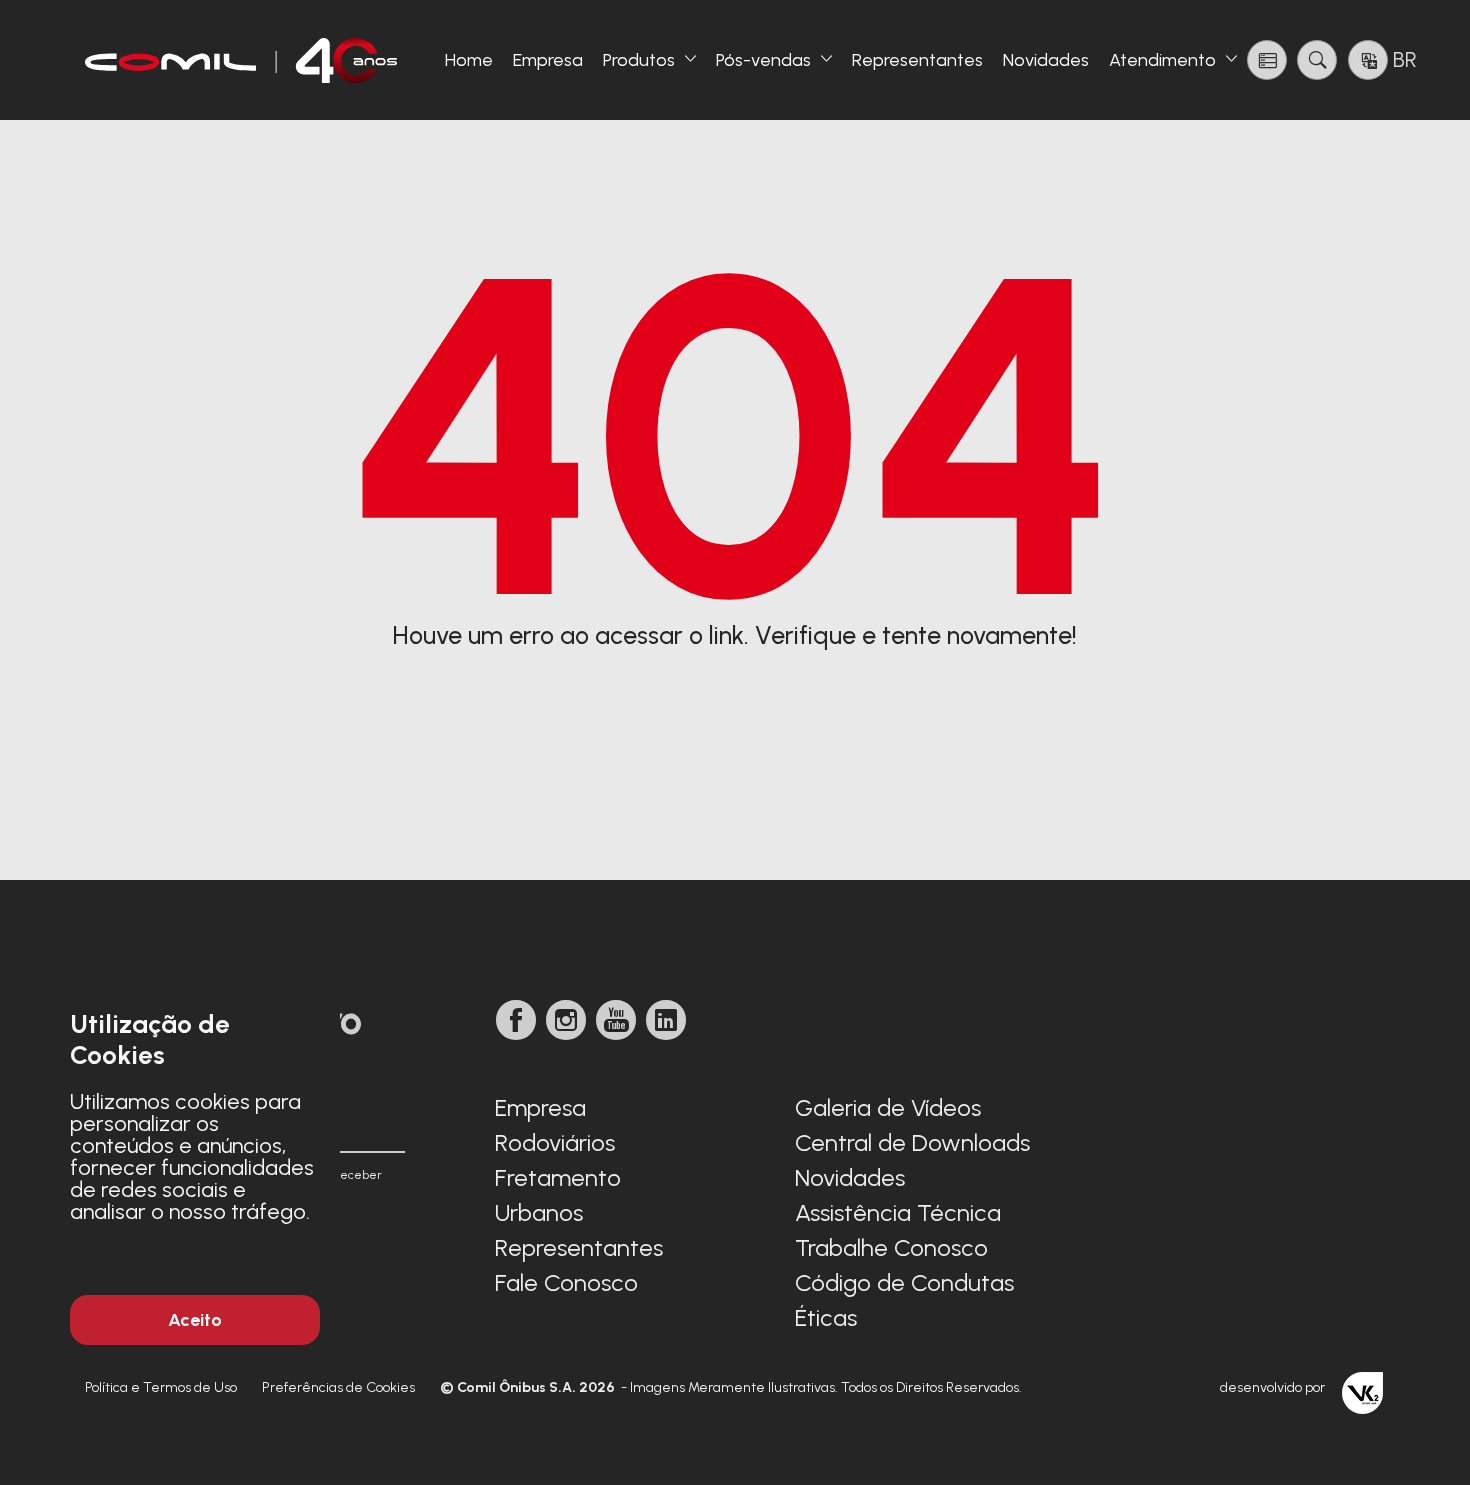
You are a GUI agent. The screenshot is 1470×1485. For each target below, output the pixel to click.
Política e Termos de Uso (161, 1387)
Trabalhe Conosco (891, 1247)
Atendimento (1162, 60)
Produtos (639, 60)
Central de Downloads (912, 1142)
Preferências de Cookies (338, 1387)
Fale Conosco (566, 1282)
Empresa (548, 60)
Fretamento (558, 1177)
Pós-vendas (763, 60)
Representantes (917, 60)
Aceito (195, 1320)
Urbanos (539, 1212)
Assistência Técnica (898, 1212)
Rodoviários (555, 1142)
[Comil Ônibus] (242, 60)
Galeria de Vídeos (888, 1107)
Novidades (1046, 60)
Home (469, 60)
